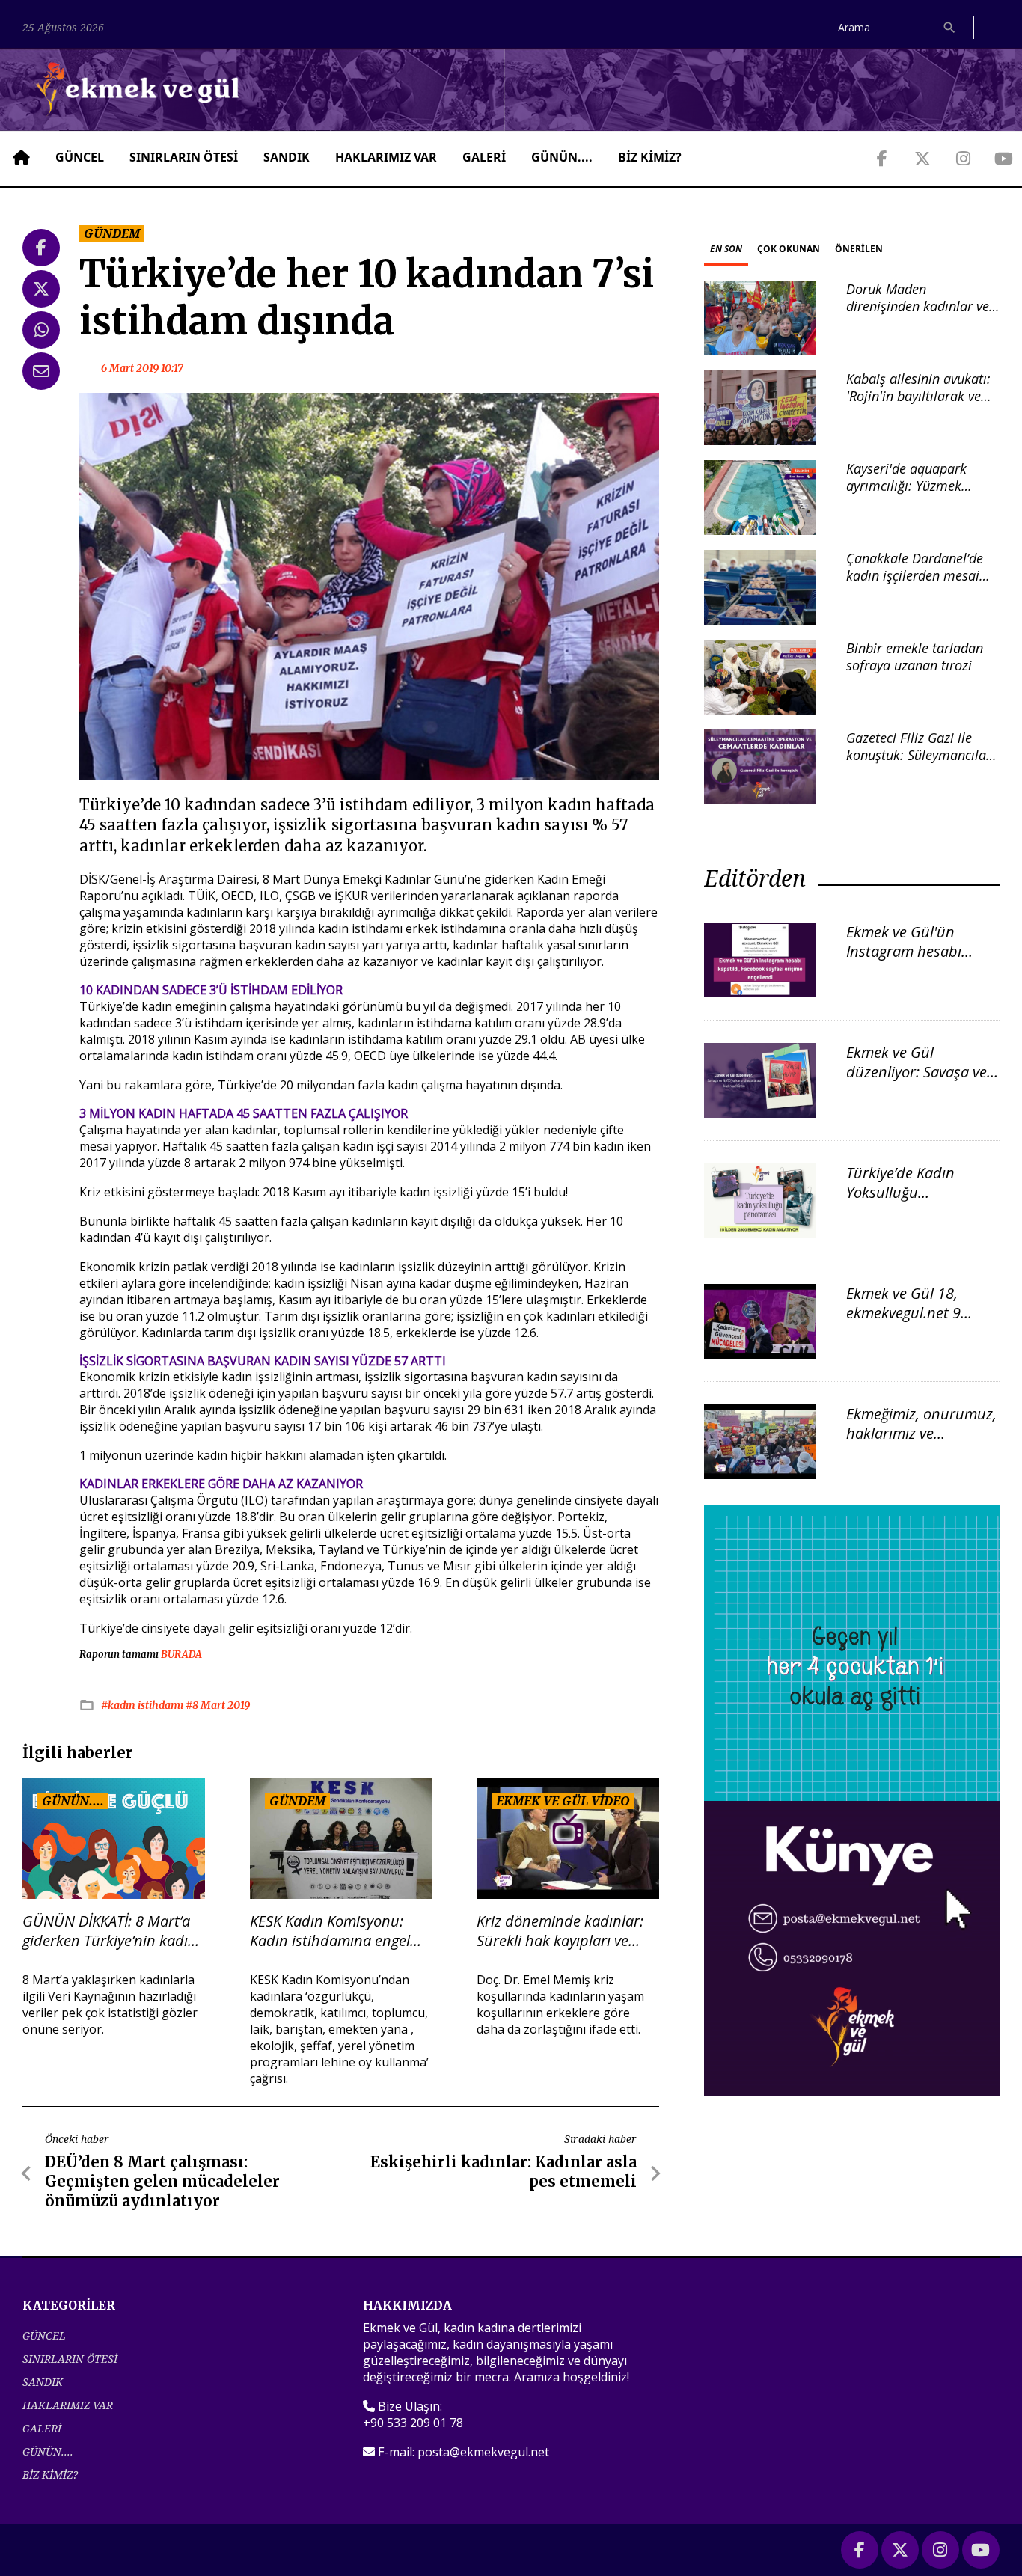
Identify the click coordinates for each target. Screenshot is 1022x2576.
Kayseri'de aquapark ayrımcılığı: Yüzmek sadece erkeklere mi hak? (921, 486)
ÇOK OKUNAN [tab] (789, 249)
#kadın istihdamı (143, 1705)
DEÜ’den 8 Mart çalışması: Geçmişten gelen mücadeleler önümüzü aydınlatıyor (162, 2181)
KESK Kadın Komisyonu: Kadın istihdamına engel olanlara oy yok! (330, 1931)
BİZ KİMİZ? (650, 157)
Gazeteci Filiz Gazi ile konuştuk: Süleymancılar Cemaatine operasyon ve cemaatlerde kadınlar (919, 764)
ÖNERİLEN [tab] (859, 249)
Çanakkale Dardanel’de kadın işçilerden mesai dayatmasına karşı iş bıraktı (915, 584)
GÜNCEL (80, 157)
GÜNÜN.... (562, 157)
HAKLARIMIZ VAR (386, 157)
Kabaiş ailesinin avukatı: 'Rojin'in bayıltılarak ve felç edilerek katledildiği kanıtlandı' (918, 405)
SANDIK (287, 157)
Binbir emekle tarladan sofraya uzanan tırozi (915, 657)
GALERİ (484, 157)
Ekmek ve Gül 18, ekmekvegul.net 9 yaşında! (903, 1313)
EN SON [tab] (726, 249)
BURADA (181, 1655)
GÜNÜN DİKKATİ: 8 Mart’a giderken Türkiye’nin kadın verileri (110, 1931)
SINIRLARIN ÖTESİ (184, 157)
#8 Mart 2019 (218, 1705)
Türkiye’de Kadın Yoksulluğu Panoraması (900, 1192)
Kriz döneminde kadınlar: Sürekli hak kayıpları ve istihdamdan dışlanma (560, 1931)
